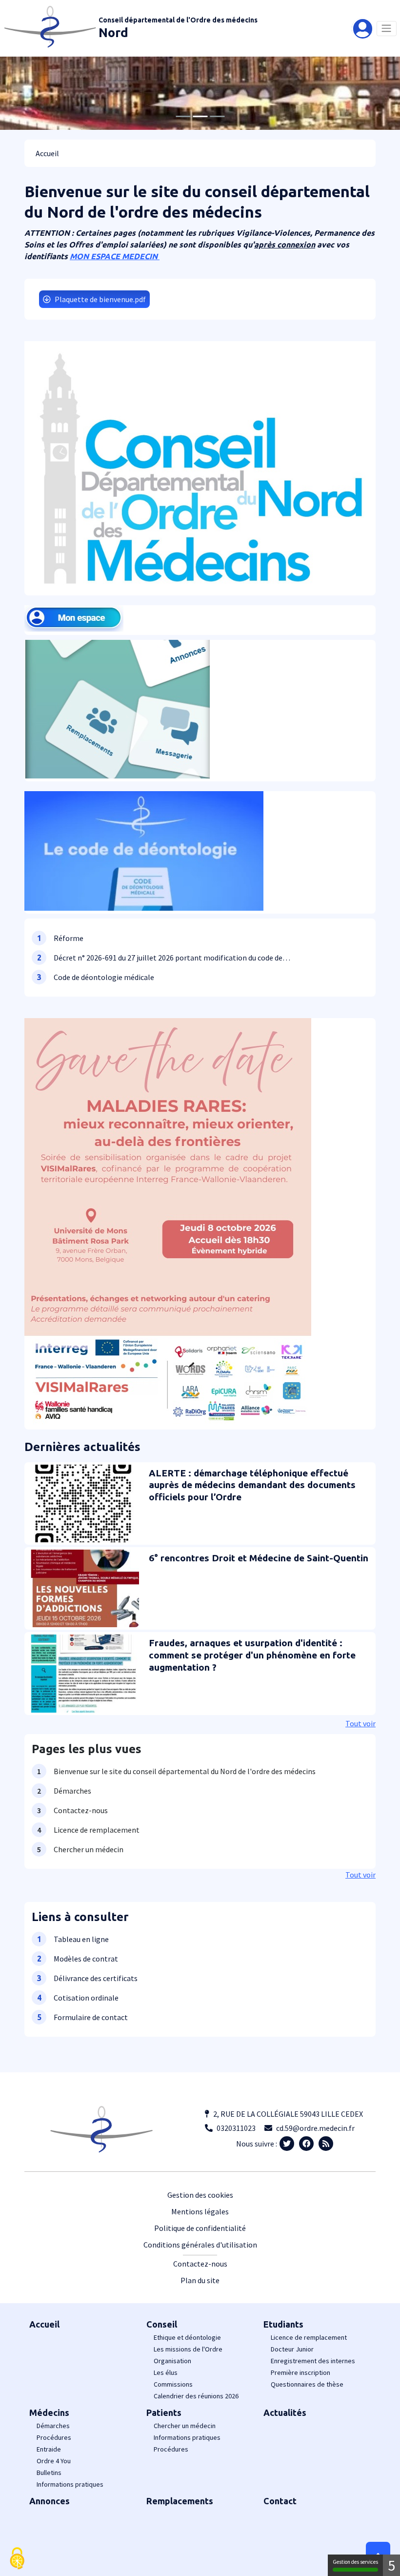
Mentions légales (200, 2211)
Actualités (285, 2412)
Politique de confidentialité (200, 2228)
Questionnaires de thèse (307, 2384)
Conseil (162, 2324)
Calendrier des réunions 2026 (196, 2396)
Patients (164, 2412)
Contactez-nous (200, 2264)
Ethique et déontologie (187, 2337)
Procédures (54, 2437)
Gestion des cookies (200, 2195)
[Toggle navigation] (387, 29)
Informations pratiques (70, 2484)
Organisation (172, 2361)
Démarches (53, 2426)
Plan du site (200, 2280)
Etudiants (283, 2324)
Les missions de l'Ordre (188, 2349)
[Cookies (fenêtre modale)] (17, 2559)
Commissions (173, 2384)
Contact (280, 2501)
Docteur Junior (292, 2349)
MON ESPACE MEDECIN (115, 256)
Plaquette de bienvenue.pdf (100, 299)
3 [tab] (217, 116)
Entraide (49, 2449)
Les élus (166, 2372)
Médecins (49, 2412)
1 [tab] (183, 116)
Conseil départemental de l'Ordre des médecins (178, 20)
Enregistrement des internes (313, 2361)
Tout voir (360, 1723)
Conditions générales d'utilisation (200, 2245)
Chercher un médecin (185, 2426)
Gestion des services (355, 2562)
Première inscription (300, 2372)
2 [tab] (200, 116)
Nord (113, 32)
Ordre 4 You (54, 2461)
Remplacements (180, 2501)
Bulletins (49, 2473)
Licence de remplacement (309, 2337)
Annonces (50, 2501)
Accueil (44, 2324)
